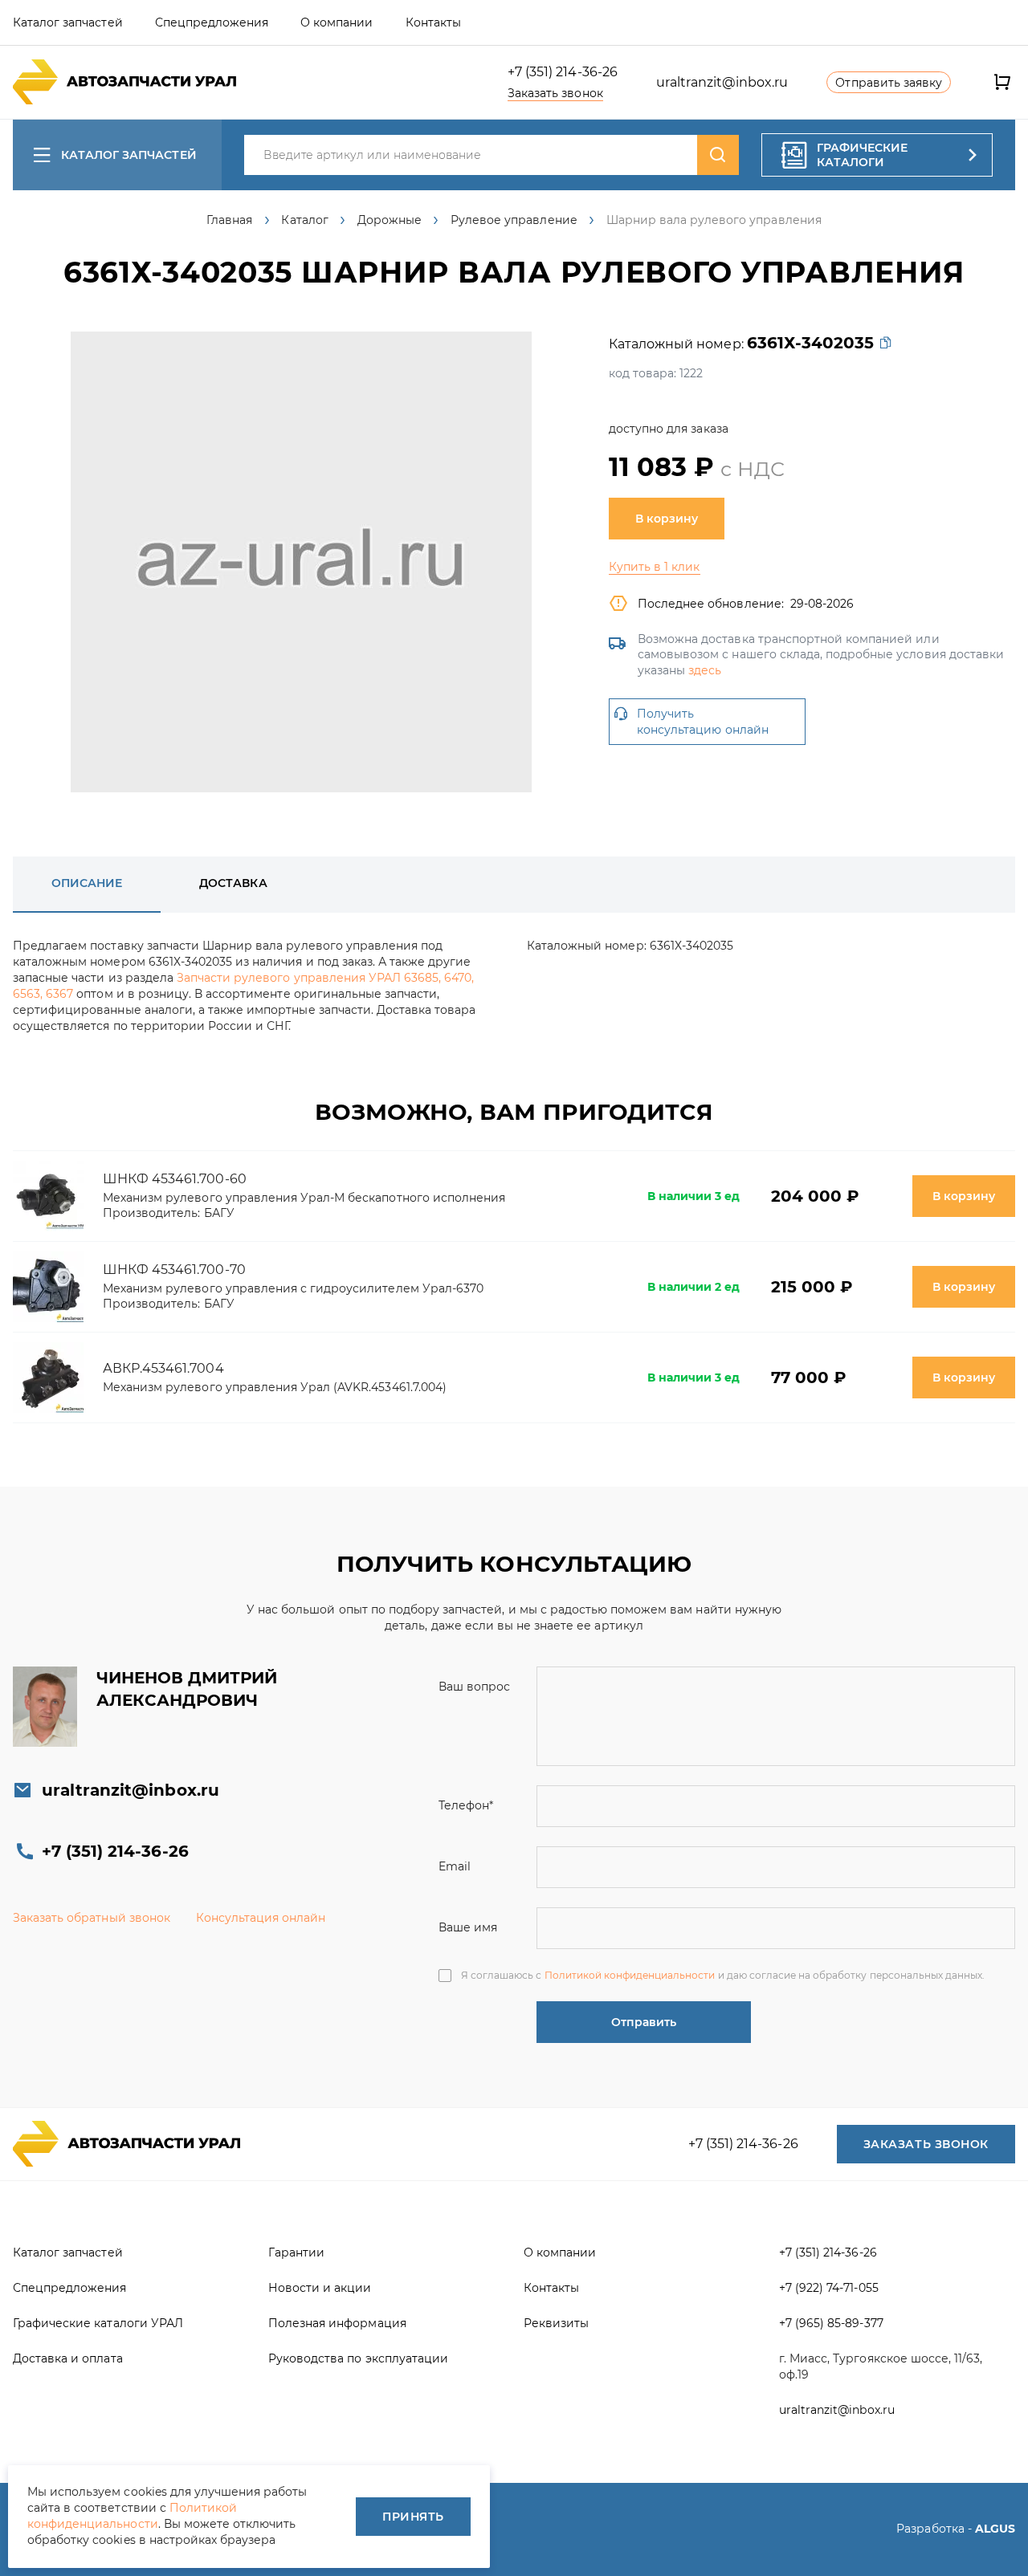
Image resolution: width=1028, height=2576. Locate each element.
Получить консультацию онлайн (703, 722)
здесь (705, 670)
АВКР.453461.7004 (163, 1368)
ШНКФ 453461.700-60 (175, 1179)
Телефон (466, 1805)
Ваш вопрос (474, 1687)
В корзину (667, 519)
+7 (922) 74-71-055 (829, 2288)
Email (455, 1866)
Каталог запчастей (129, 155)
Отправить (644, 2022)
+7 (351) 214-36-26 (563, 72)
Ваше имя (468, 1927)
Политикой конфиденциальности (630, 1975)
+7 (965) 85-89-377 (831, 2323)
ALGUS (995, 2529)
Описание (87, 883)
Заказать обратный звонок (92, 1918)
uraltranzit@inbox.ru (722, 82)
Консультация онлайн (261, 1918)
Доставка (233, 883)
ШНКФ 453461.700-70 (174, 1270)
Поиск (718, 155)
